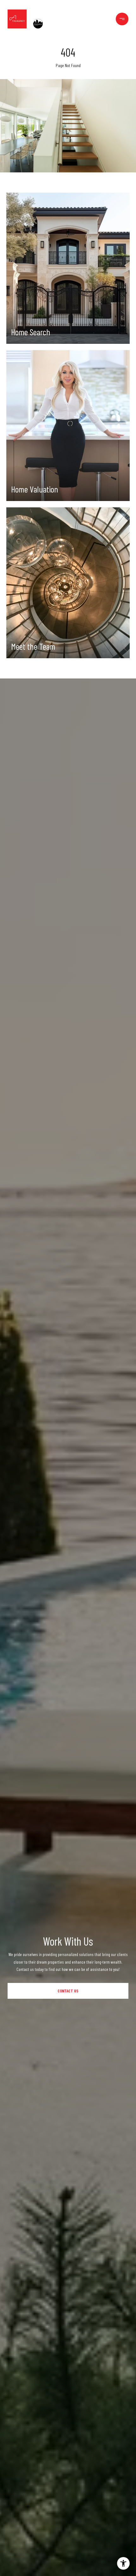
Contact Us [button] (68, 1991)
